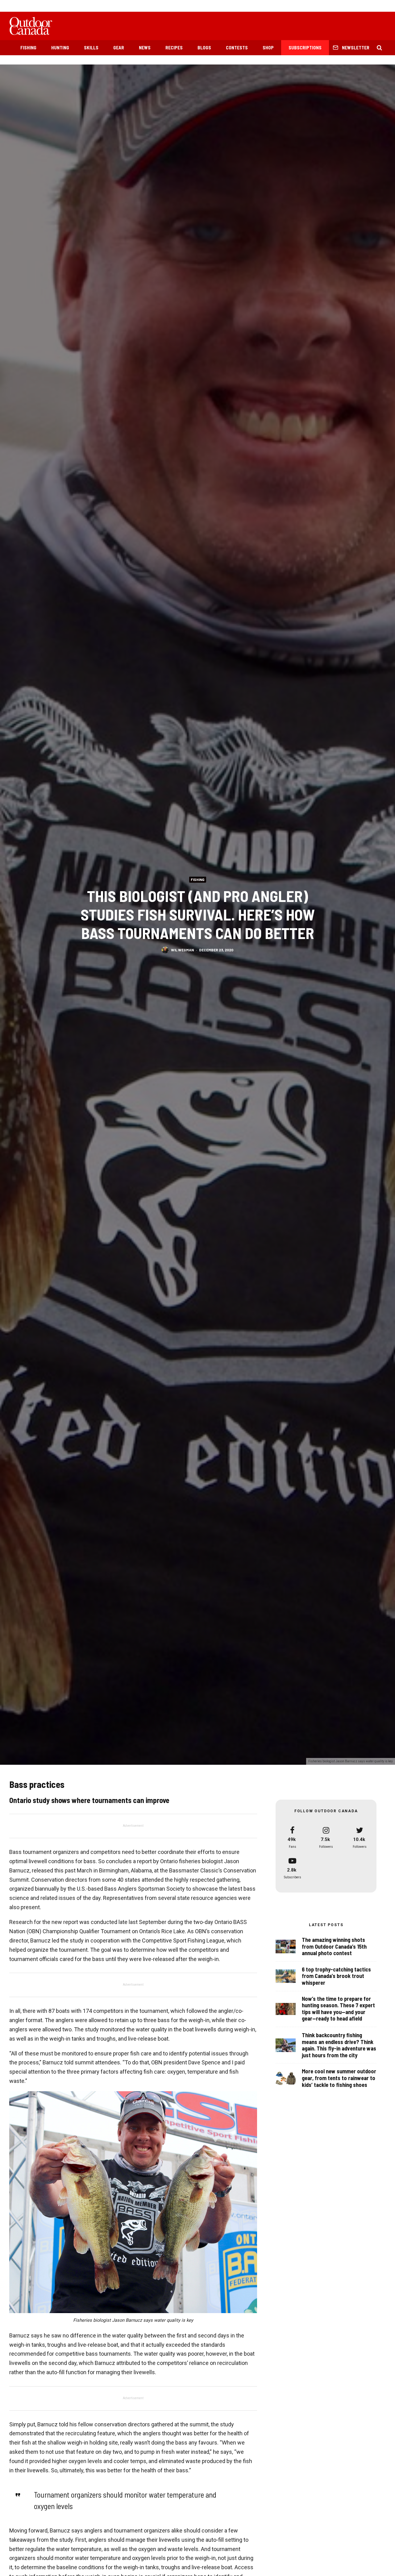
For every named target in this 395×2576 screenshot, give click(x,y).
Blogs (204, 48)
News (145, 48)
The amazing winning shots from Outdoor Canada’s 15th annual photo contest (334, 1947)
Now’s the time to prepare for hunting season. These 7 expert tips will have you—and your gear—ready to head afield (338, 2009)
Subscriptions (305, 48)
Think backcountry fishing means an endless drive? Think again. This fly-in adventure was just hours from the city (339, 2045)
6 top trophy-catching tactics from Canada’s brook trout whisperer (336, 1976)
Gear (119, 48)
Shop (268, 48)
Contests (237, 48)
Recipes (174, 48)
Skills (91, 48)
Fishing (28, 48)
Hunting (60, 48)
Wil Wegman (182, 949)
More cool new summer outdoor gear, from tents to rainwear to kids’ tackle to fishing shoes (339, 2078)
